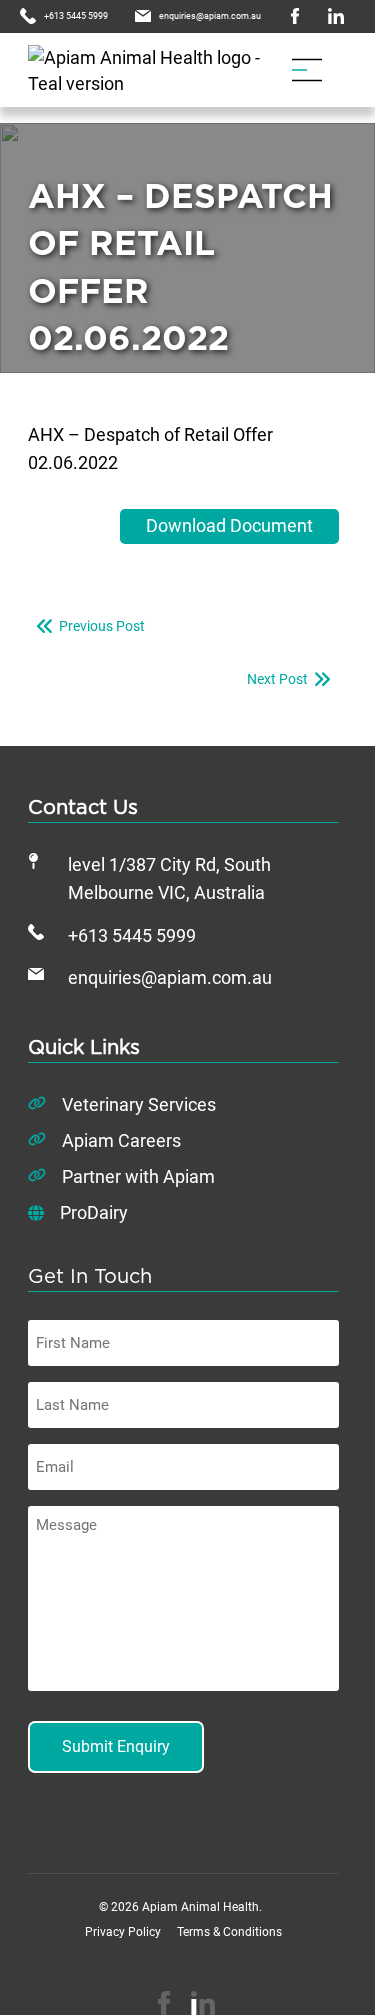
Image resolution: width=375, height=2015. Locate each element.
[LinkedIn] (203, 2003)
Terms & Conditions (229, 1932)
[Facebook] (164, 2003)
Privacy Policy (123, 1932)
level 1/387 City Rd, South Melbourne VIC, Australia (169, 879)
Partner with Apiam (138, 1177)
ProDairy (94, 1213)
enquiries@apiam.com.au (170, 978)
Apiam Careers (121, 1141)
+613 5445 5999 (132, 936)
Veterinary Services (139, 1105)
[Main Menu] (307, 70)
